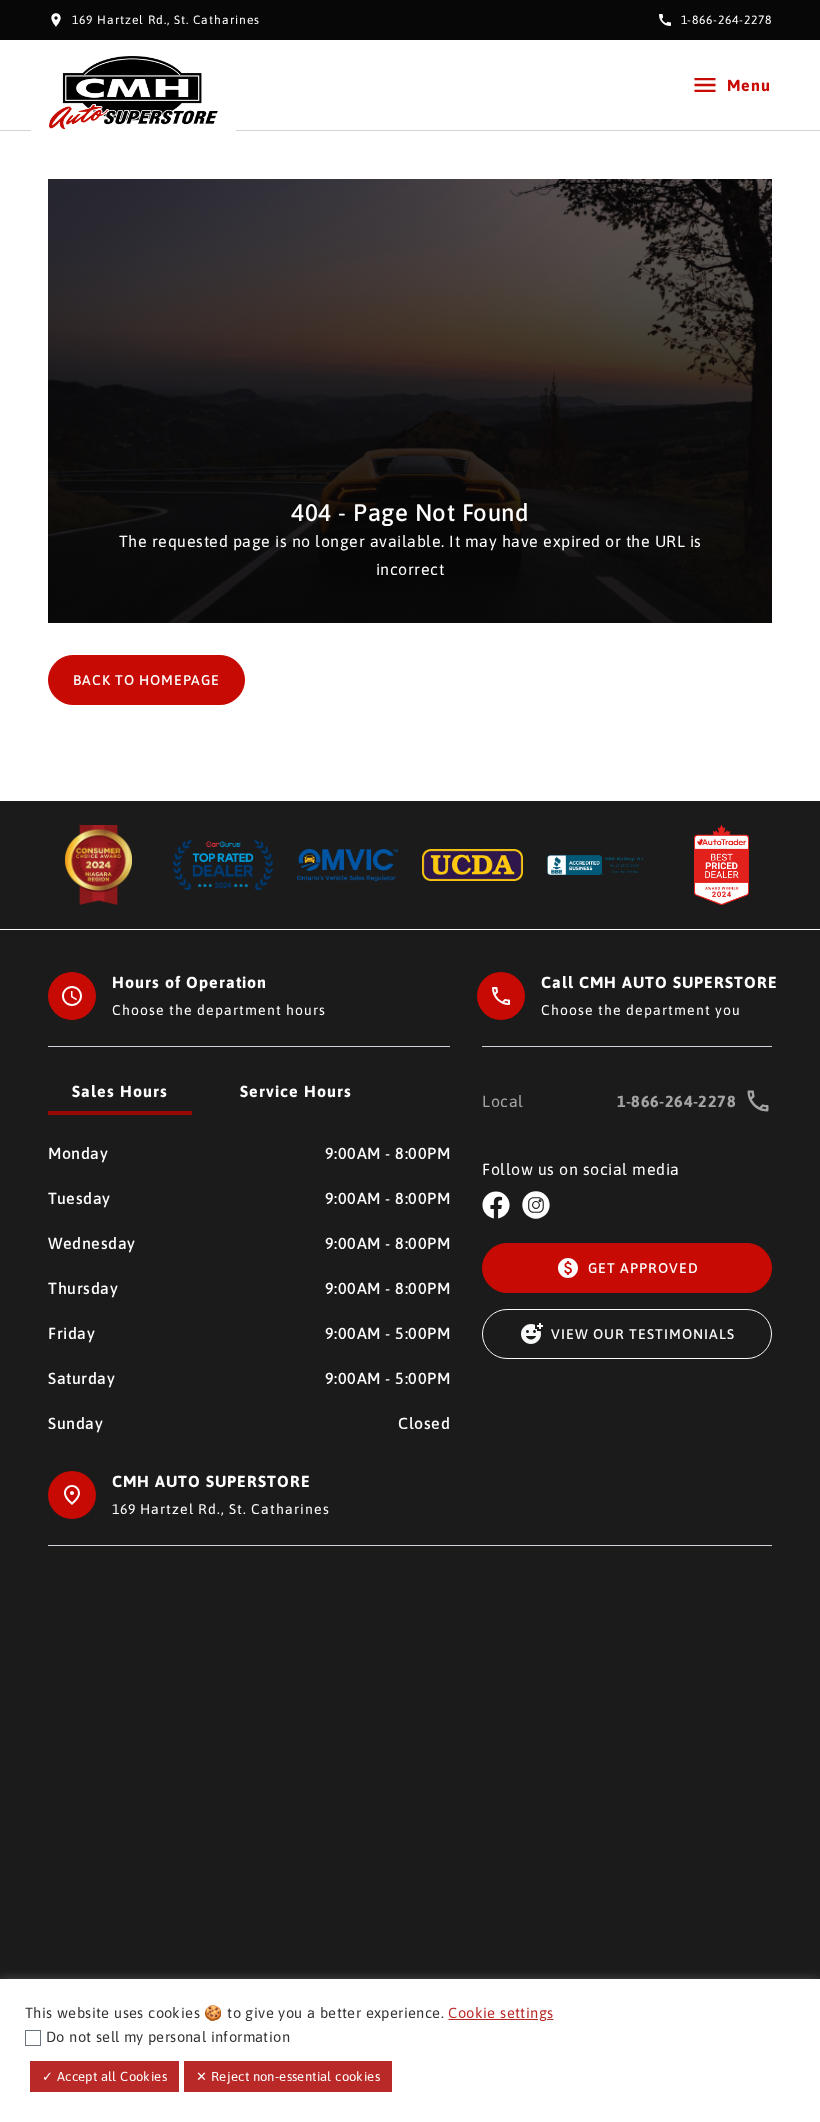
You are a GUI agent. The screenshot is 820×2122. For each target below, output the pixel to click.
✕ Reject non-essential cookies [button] (288, 2076)
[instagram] (536, 1205)
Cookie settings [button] (500, 2012)
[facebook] (496, 1205)
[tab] (120, 1093)
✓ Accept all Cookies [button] (104, 2076)
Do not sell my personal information (168, 2036)
